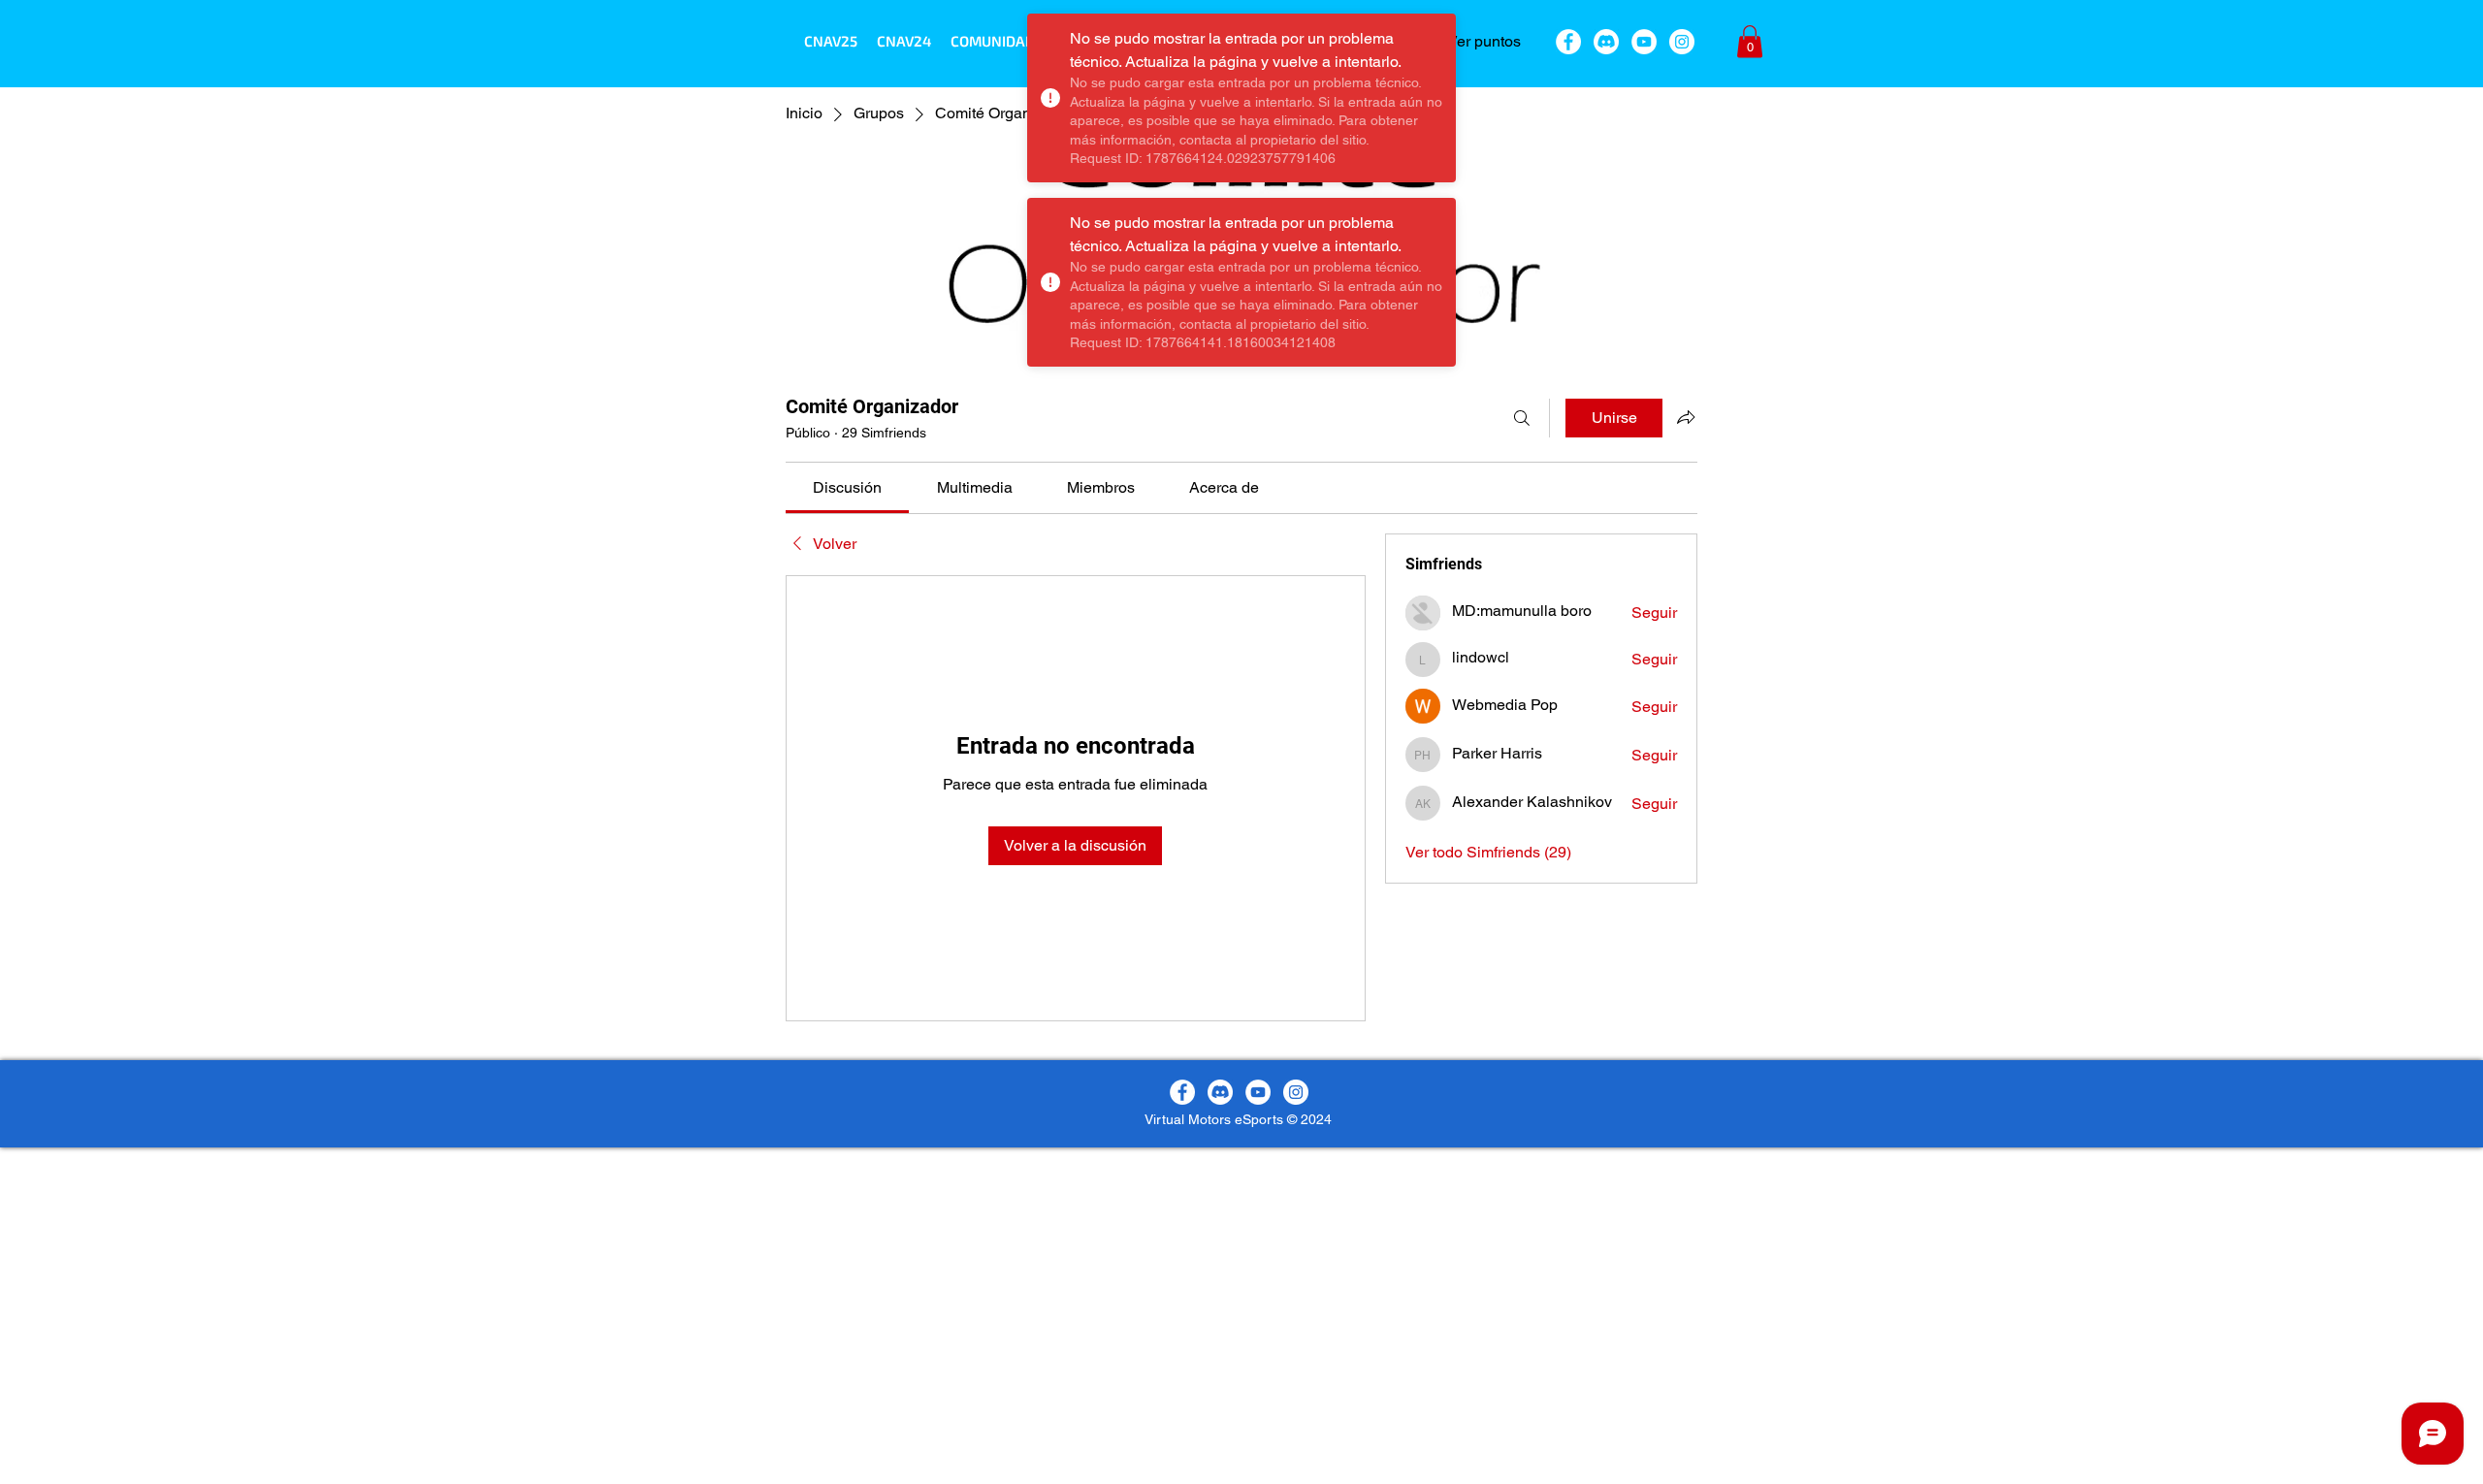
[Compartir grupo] (1686, 417)
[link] (847, 487)
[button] (993, 41)
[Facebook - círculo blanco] (1568, 42)
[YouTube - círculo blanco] (1644, 42)
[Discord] (1606, 42)
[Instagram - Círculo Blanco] (1682, 42)
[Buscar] (1522, 418)
